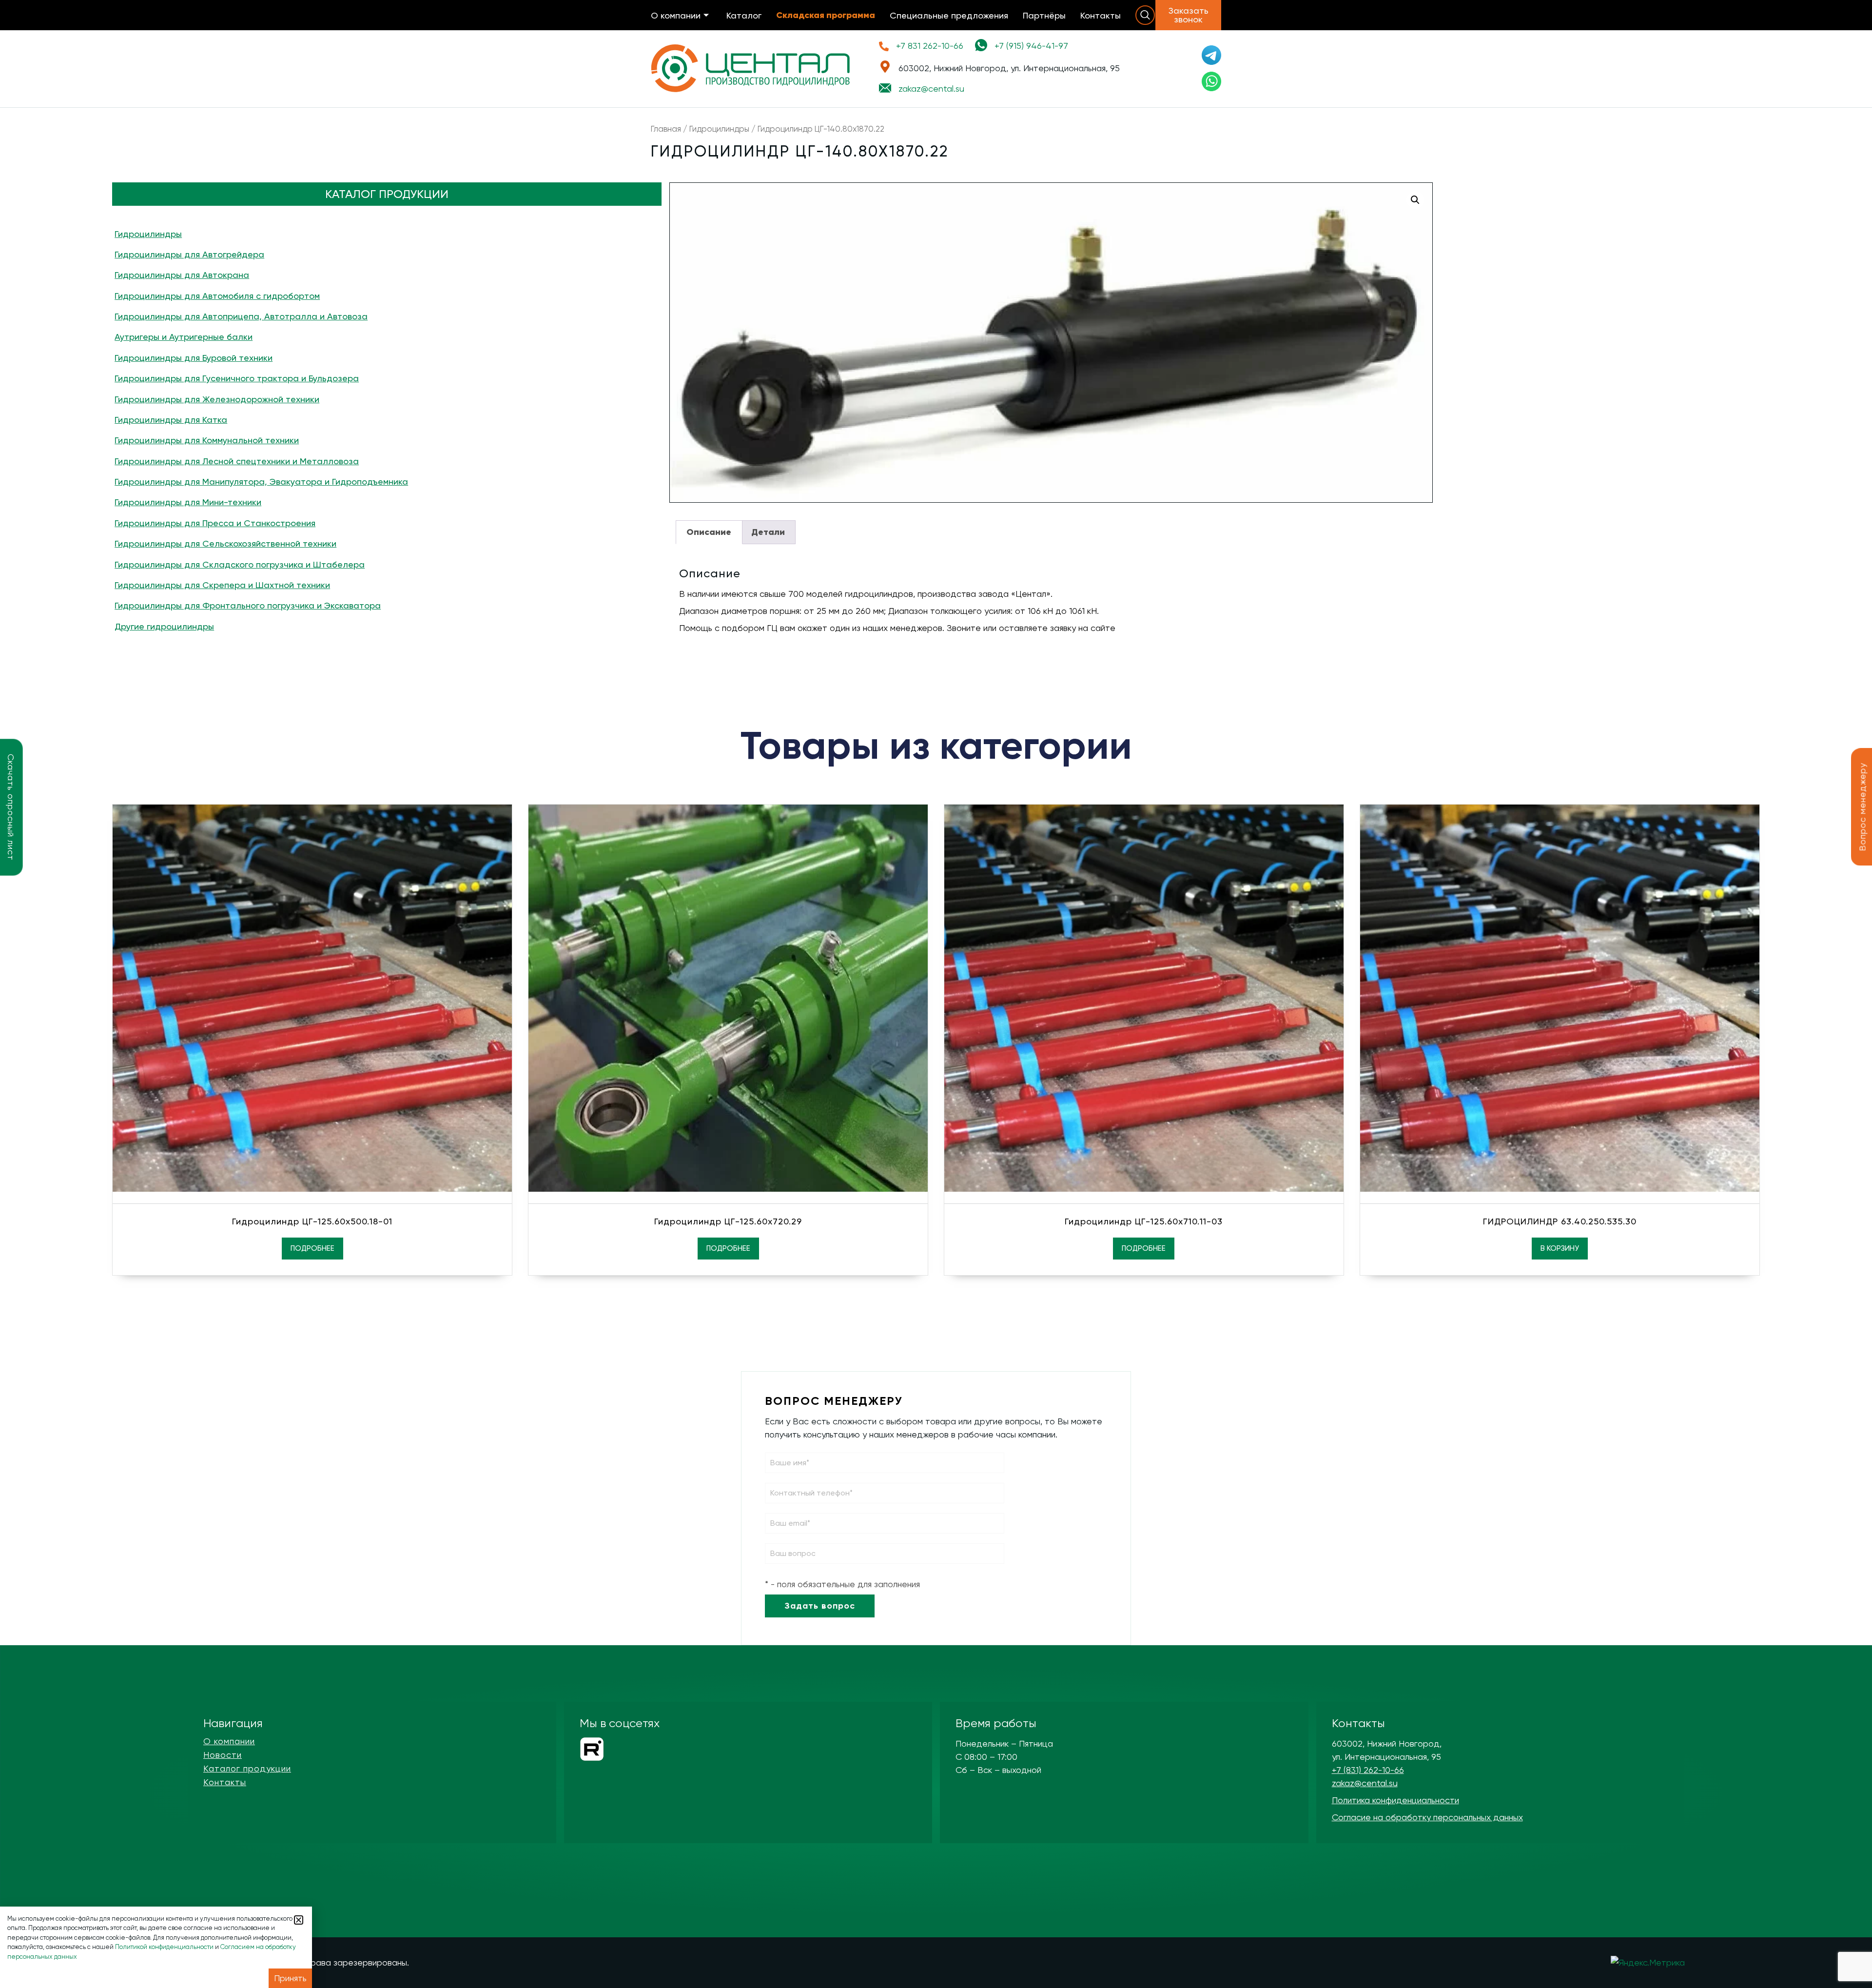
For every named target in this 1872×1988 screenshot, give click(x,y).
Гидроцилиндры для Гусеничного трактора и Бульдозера (237, 378)
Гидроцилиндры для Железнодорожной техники (217, 399)
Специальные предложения (949, 15)
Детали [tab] (768, 532)
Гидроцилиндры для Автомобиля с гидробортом (217, 296)
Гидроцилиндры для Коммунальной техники (207, 440)
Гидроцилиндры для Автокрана (182, 275)
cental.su (931, 89)
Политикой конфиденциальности (164, 1947)
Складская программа (826, 15)
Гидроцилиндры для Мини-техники (188, 502)
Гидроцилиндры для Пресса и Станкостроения (215, 523)
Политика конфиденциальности (1395, 1800)
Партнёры (1044, 15)
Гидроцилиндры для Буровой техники (194, 358)
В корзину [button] (1560, 1248)
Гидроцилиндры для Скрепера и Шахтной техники (222, 585)
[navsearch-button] (1145, 15)
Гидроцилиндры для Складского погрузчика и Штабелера (240, 564)
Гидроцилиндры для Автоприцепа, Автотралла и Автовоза (241, 316)
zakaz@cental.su (1365, 1783)
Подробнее (312, 1248)
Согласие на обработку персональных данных (1427, 1817)
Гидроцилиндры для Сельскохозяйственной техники (225, 543)
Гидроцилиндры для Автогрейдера (189, 254)
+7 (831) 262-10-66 (1368, 1770)
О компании (676, 15)
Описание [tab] (709, 532)
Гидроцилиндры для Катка (171, 420)
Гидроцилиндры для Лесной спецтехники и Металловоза (237, 461)
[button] (1415, 200)
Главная (666, 129)
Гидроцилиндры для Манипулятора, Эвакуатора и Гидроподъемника (261, 482)
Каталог (744, 15)
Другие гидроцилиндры (164, 626)
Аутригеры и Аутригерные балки (184, 337)
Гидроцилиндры (719, 129)
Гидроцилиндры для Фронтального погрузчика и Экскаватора (248, 605)
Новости (223, 1755)
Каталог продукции (247, 1769)
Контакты (1101, 15)
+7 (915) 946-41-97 (1031, 46)
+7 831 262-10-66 (930, 46)
